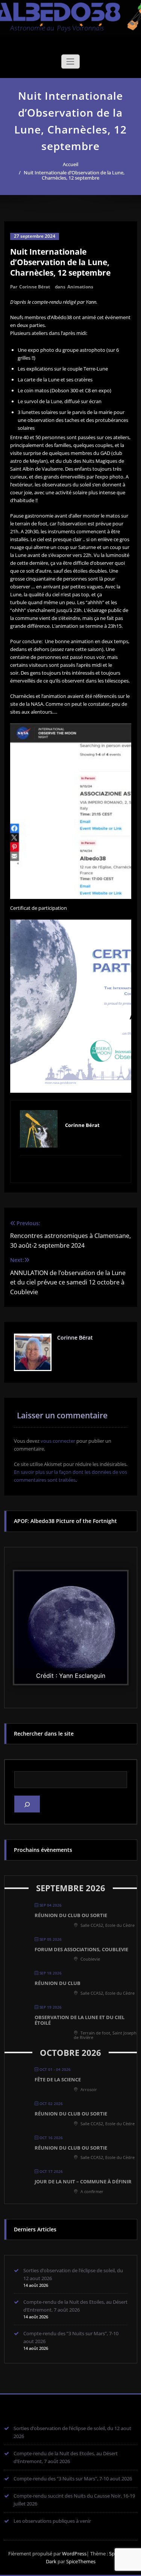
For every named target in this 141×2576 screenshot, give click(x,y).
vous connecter (58, 1441)
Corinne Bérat (35, 287)
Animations (80, 287)
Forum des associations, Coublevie (81, 1949)
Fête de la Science (58, 2079)
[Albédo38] (70, 14)
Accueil (70, 164)
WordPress (74, 2553)
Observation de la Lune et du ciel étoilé (80, 2020)
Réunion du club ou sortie (71, 1915)
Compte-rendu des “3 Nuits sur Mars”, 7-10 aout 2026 (73, 2478)
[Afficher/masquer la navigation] (70, 62)
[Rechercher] (27, 1804)
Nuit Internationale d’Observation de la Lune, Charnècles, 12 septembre (74, 175)
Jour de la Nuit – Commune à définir (83, 2181)
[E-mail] (71, 1168)
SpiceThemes (80, 2561)
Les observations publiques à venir (52, 2521)
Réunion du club (58, 1983)
